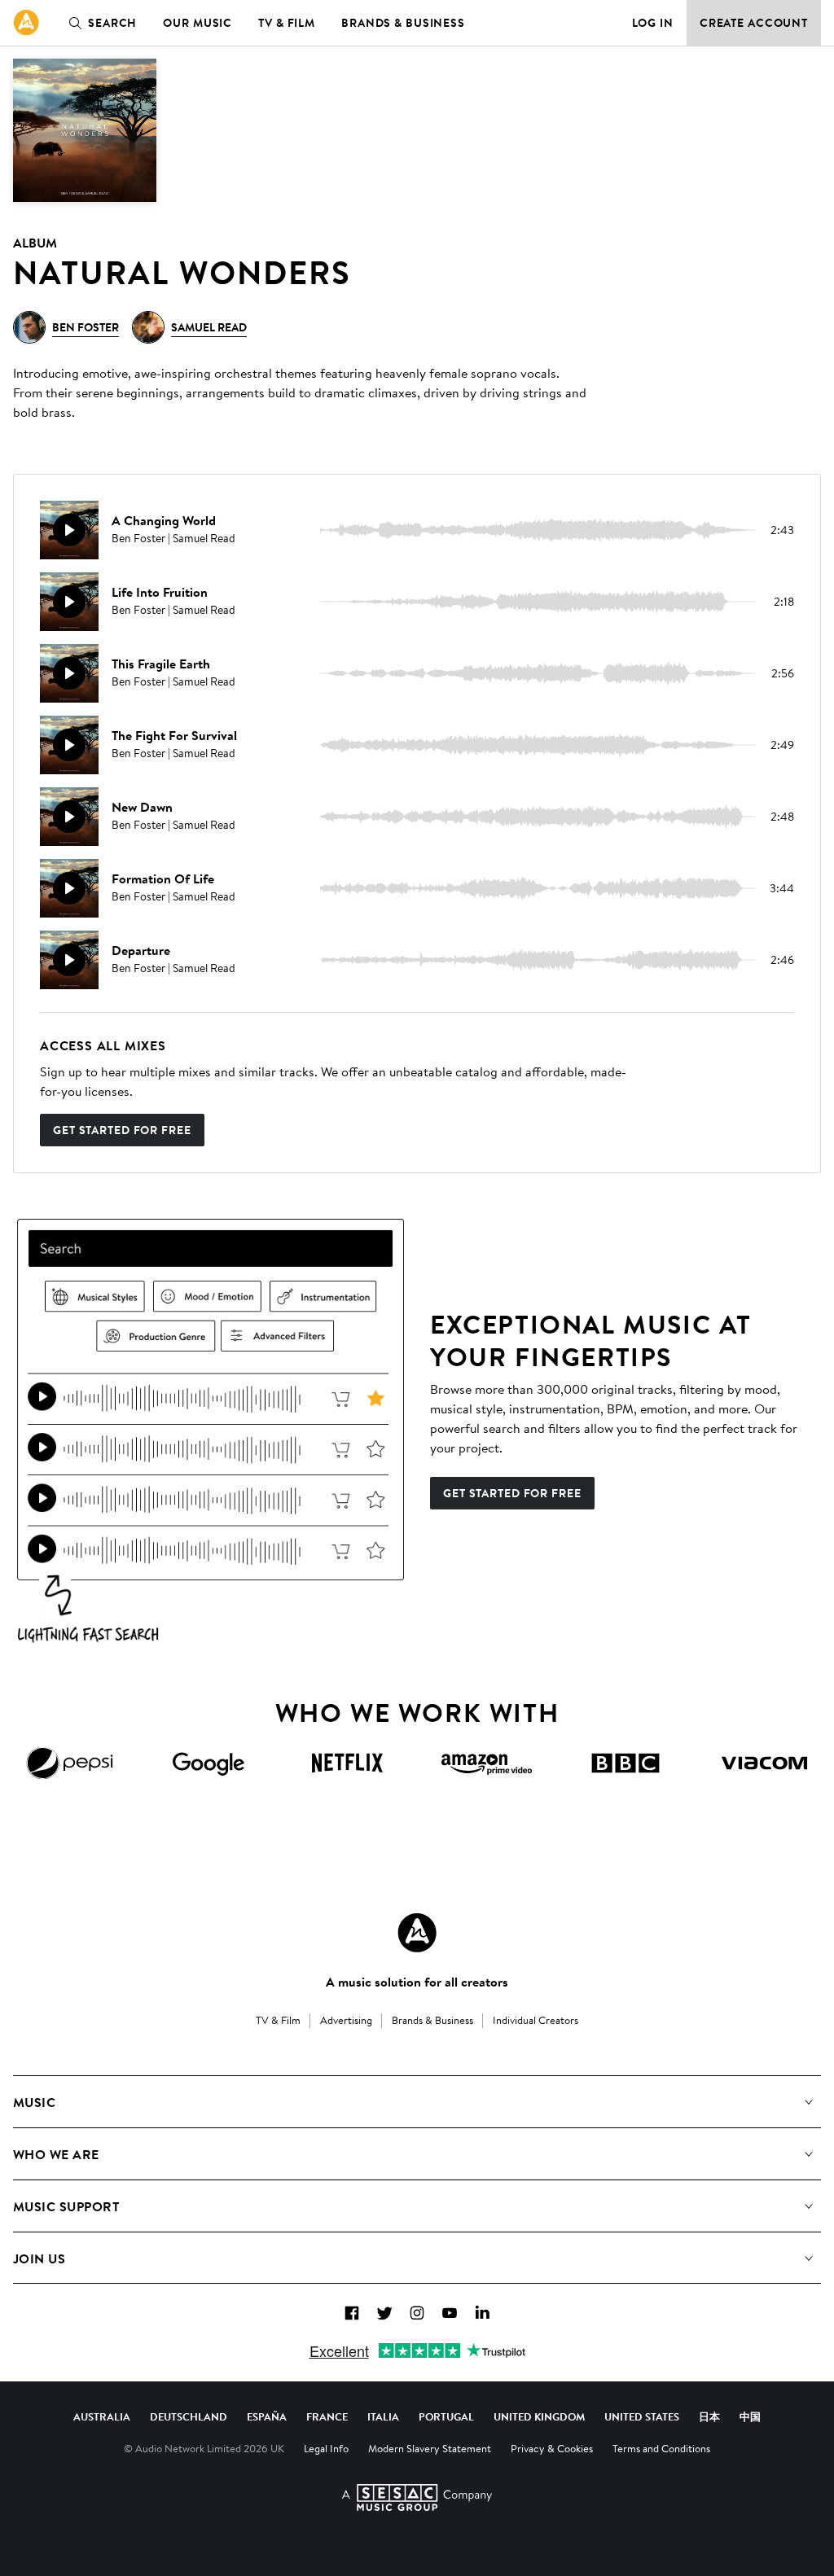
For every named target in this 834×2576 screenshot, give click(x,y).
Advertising (346, 2020)
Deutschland (189, 2416)
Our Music (198, 23)
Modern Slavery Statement (430, 2448)
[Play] (69, 530)
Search (112, 23)
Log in (653, 23)
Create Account (754, 23)
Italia (383, 2416)
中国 (750, 2416)
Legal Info (326, 2448)
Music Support (66, 2206)
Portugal (446, 2416)
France (327, 2416)
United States (642, 2416)
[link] (26, 23)
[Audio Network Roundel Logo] (417, 1933)
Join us (39, 2258)
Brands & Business (403, 23)
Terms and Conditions (661, 2448)
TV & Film (287, 23)
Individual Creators (536, 2020)
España (267, 2416)
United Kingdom (539, 2416)
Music (34, 2102)
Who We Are (56, 2154)
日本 (709, 2416)
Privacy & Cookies (552, 2448)
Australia (102, 2416)
